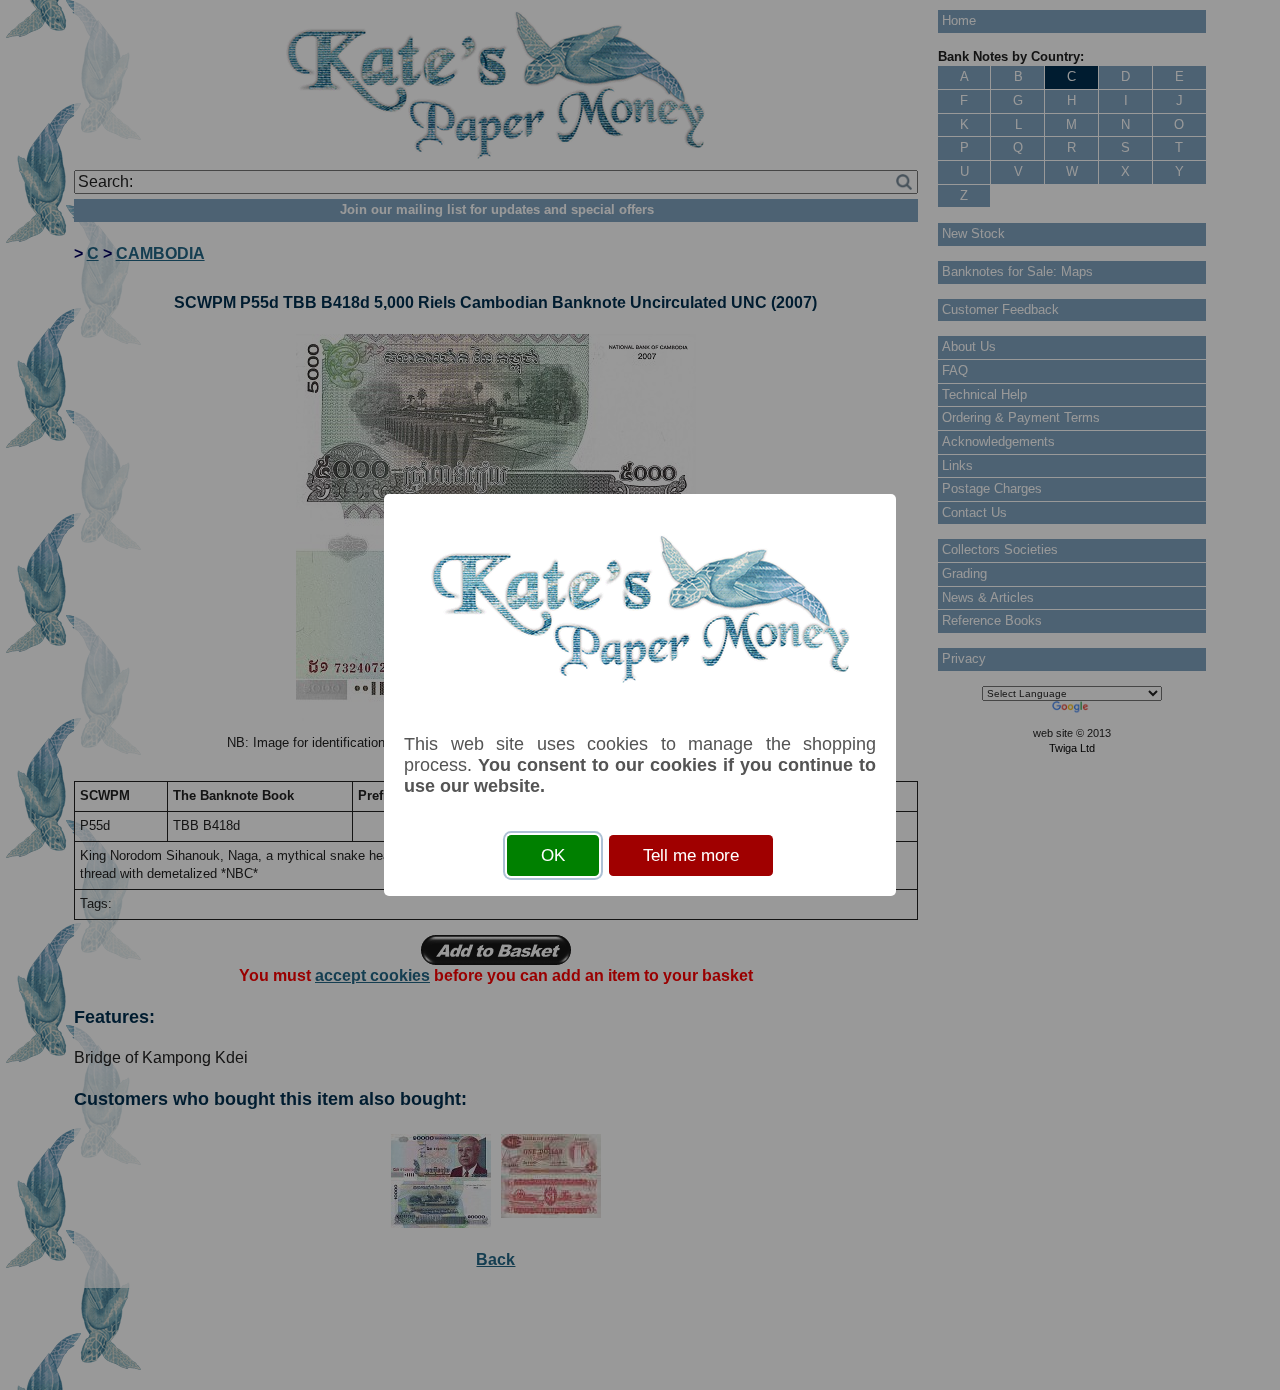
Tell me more (691, 855)
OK (553, 855)
